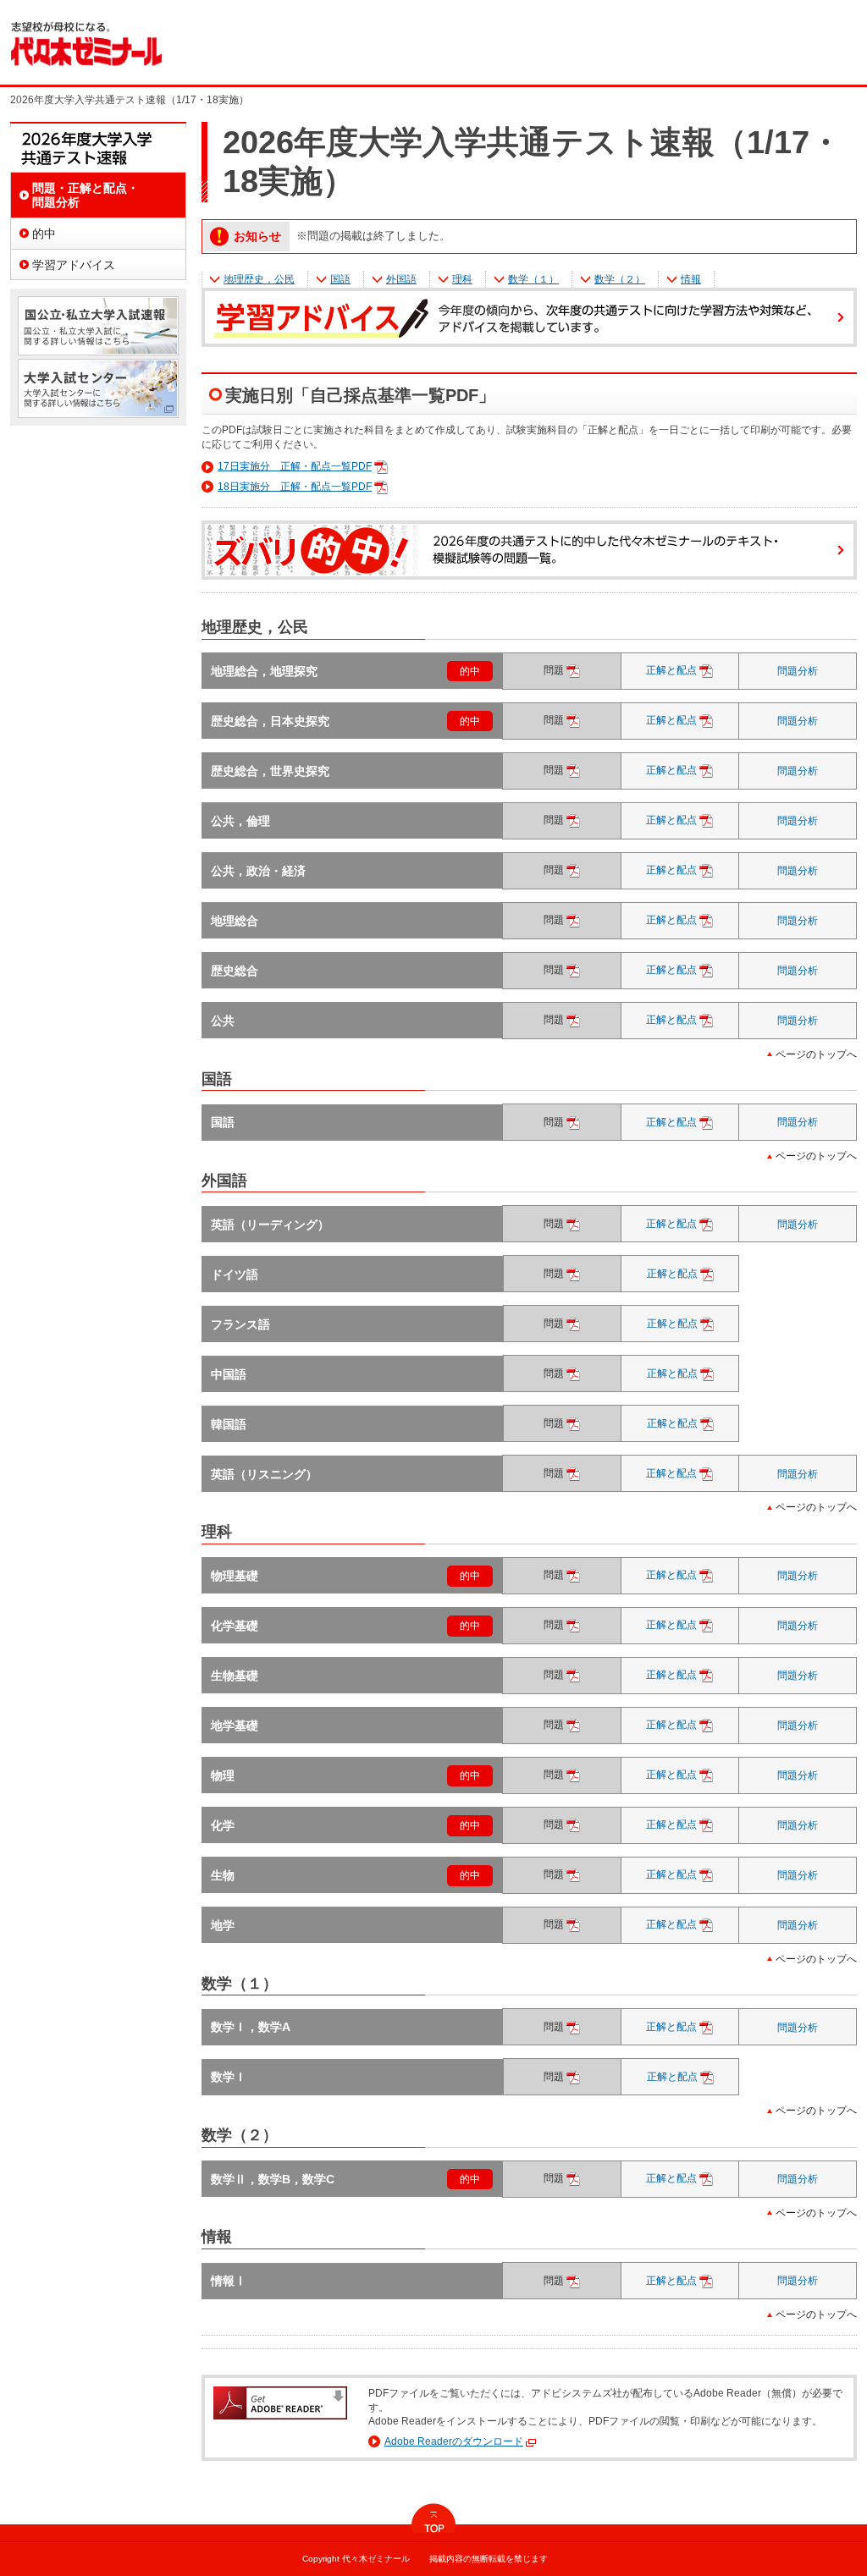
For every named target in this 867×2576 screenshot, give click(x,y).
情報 (691, 279)
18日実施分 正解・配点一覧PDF (295, 487)
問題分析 (798, 671)
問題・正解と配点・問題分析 (86, 195)
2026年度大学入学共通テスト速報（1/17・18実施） (98, 147)
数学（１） (533, 279)
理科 (462, 279)
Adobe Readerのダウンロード (454, 2441)
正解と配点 (688, 670)
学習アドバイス (74, 265)
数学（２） (620, 279)
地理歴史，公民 (259, 279)
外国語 (401, 279)
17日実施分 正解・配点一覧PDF (295, 466)
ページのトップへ (816, 1054)
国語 (340, 279)
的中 (470, 671)
